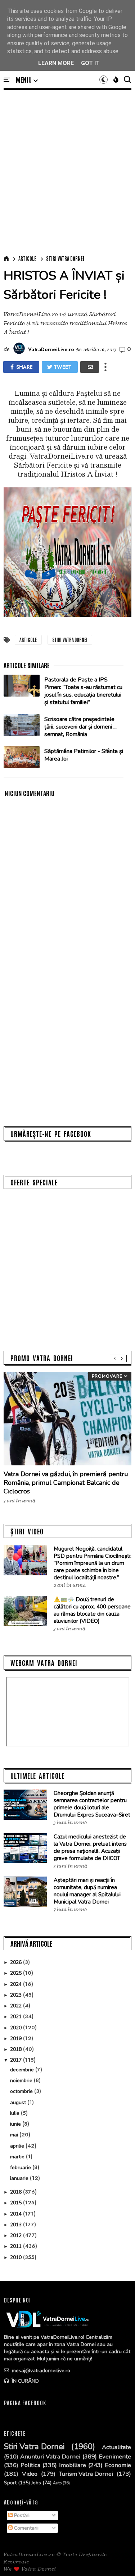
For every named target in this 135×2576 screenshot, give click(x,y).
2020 (17, 2028)
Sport (10, 2483)
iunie (16, 2124)
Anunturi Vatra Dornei (50, 2457)
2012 (17, 2235)
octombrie (22, 2091)
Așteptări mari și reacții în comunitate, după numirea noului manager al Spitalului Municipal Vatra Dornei (87, 1891)
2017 (17, 2060)
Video (30, 2474)
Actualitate (116, 2447)
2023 (17, 1995)
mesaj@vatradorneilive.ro (40, 2371)
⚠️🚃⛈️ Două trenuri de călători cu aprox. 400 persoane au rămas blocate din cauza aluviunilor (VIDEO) (92, 1610)
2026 (17, 1962)
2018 (17, 2049)
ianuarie (20, 2178)
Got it (90, 63)
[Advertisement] (67, 172)
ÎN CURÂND (25, 2381)
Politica (30, 2465)
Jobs (36, 2483)
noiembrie (22, 2081)
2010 (17, 2257)
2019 (17, 2038)
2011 (17, 2246)
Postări (21, 2515)
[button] (27, 80)
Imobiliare (73, 2465)
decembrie (23, 2070)
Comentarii (26, 2528)
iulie (15, 2113)
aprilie (18, 2146)
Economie (118, 2465)
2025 (17, 1973)
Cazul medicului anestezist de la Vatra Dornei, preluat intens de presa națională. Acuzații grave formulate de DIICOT (90, 1847)
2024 (17, 1984)
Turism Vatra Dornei (86, 2474)
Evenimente (115, 2457)
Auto (57, 2483)
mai (15, 2135)
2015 (17, 2203)
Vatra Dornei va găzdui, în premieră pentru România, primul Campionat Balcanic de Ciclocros (66, 1483)
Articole (27, 258)
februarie (21, 2168)
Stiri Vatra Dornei (65, 258)
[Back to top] (117, 2559)
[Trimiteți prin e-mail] (90, 367)
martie (18, 2157)
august (19, 2102)
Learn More (56, 63)
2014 (17, 2214)
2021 (17, 2017)
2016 (17, 2192)
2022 (17, 2006)
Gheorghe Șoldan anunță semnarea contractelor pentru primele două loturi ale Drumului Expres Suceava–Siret (92, 1804)
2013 (17, 2225)
